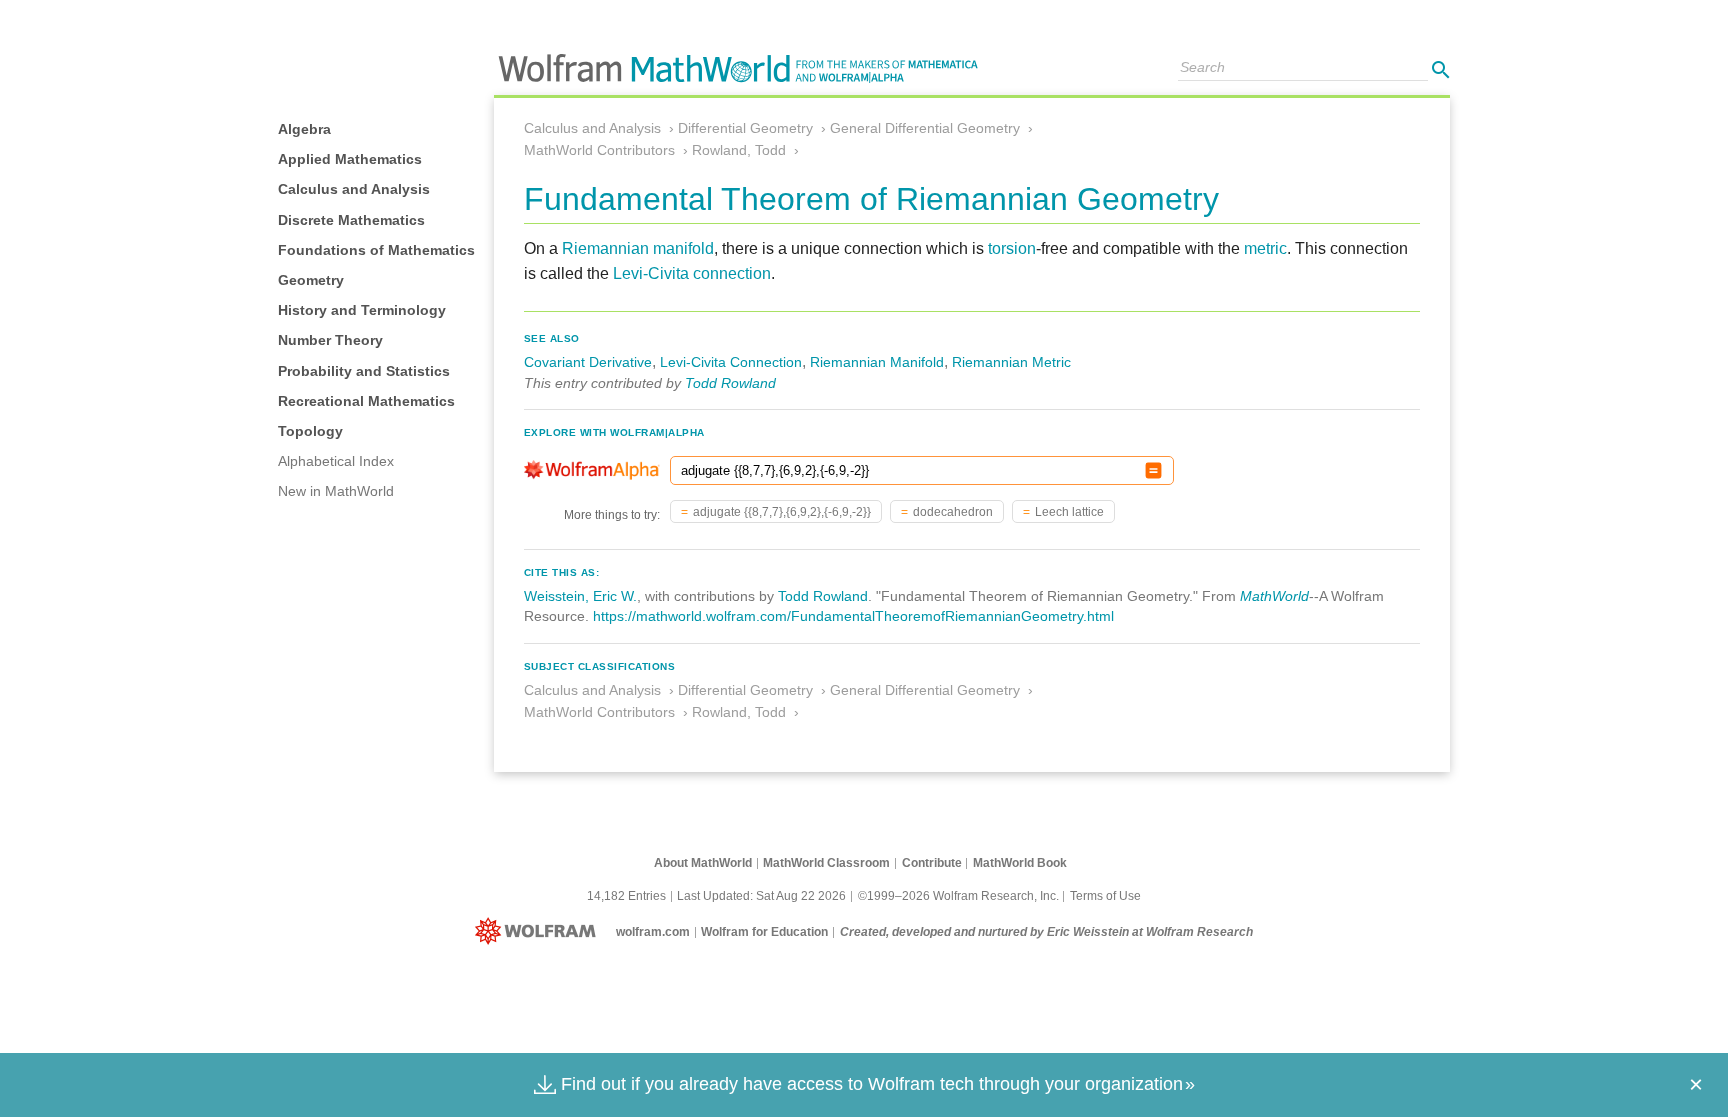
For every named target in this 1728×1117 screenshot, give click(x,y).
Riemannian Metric (1011, 362)
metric (1265, 248)
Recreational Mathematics (366, 401)
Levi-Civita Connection (731, 362)
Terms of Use (1105, 896)
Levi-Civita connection (692, 273)
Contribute (932, 863)
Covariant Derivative (588, 362)
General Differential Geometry (925, 128)
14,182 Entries (626, 896)
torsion (1012, 248)
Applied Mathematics (350, 159)
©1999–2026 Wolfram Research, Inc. (958, 896)
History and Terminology (362, 310)
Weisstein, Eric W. (580, 596)
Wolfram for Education (764, 932)
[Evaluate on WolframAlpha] (1153, 470)
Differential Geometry (745, 128)
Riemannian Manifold (877, 362)
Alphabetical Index (336, 461)
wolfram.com (653, 932)
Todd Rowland (730, 383)
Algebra (304, 129)
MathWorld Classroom (826, 863)
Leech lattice (1069, 512)
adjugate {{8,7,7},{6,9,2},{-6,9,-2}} (782, 512)
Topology (310, 431)
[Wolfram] (539, 932)
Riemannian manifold (638, 248)
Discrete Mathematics (351, 220)
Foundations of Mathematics (376, 250)
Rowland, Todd (739, 150)
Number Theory (330, 340)
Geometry (311, 280)
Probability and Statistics (364, 371)
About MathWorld (703, 863)
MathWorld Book (1020, 863)
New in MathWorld (336, 491)
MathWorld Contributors (599, 150)
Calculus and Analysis (354, 189)
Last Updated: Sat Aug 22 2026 (761, 896)
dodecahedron (953, 512)
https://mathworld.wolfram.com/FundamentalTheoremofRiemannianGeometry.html (853, 616)
